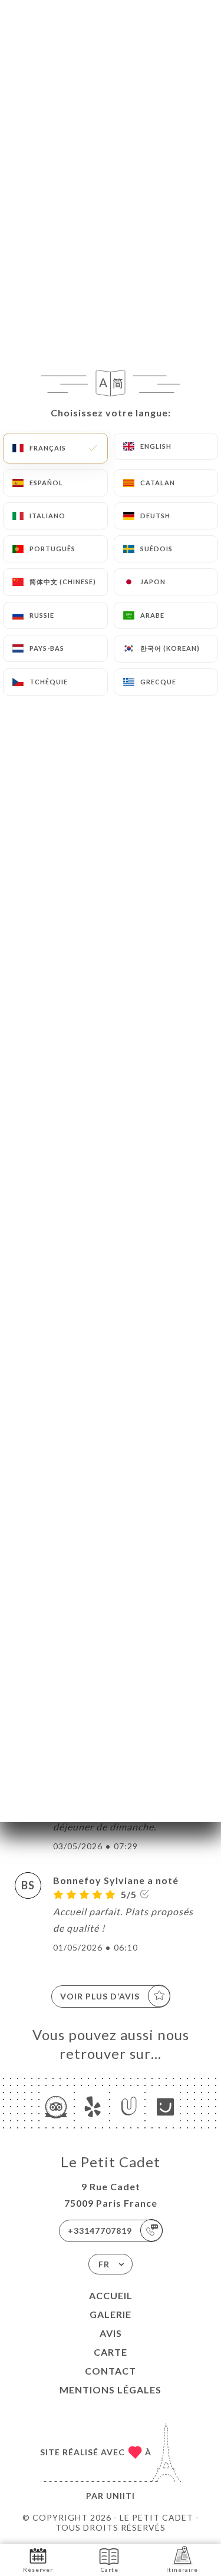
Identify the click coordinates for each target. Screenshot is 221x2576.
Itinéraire (182, 2570)
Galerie (111, 2314)
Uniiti (121, 2496)
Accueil (111, 2295)
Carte (111, 2352)
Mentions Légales (111, 2390)
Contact (111, 2371)
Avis (111, 2333)
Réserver (38, 2570)
